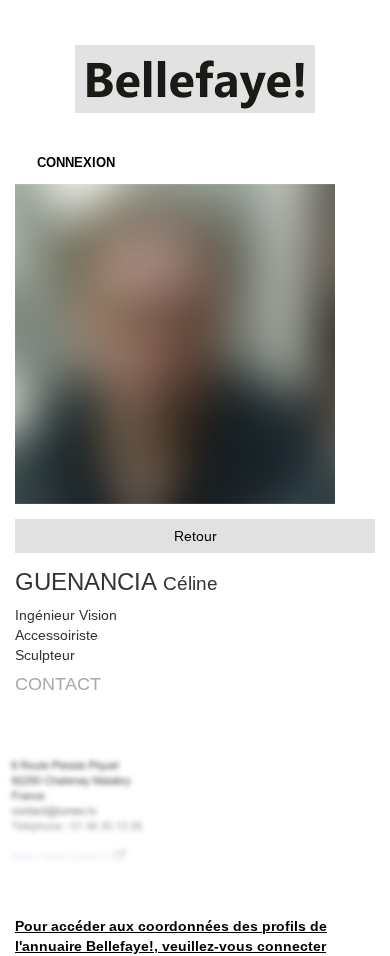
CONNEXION (76, 162)
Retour (195, 536)
